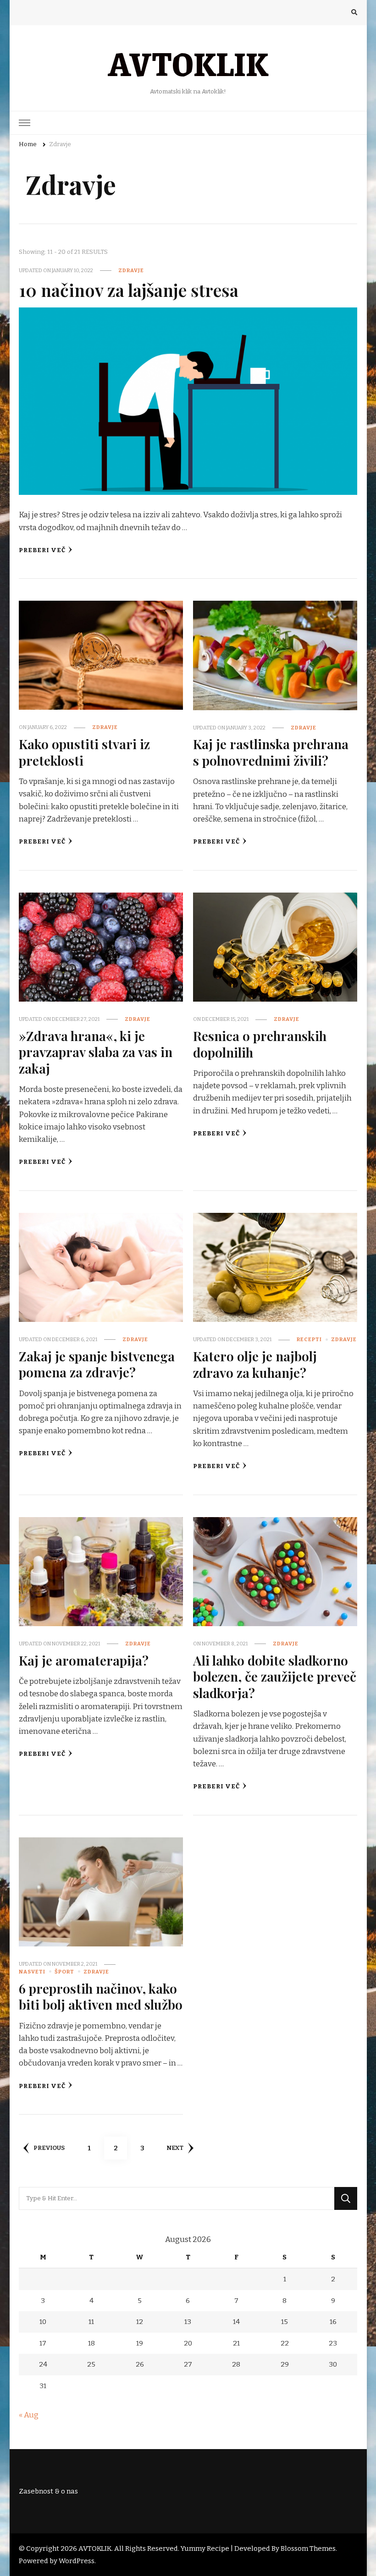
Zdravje (131, 270)
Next (175, 2148)
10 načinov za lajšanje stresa (129, 290)
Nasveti (32, 1972)
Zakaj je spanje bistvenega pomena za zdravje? (97, 1364)
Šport (64, 1972)
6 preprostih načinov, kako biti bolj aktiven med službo (101, 1996)
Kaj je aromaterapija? (84, 1660)
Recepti (309, 1339)
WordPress (77, 2561)
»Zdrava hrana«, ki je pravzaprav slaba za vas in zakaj (96, 1052)
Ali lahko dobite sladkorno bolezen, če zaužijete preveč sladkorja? (275, 1676)
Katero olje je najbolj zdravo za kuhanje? (255, 1364)
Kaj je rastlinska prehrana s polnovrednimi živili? (271, 752)
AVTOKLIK (188, 63)
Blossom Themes (308, 2549)
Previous (49, 2148)
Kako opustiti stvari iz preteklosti (84, 752)
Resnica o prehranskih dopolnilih (260, 1044)
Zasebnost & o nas (48, 2491)
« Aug (29, 2415)
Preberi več (42, 550)
